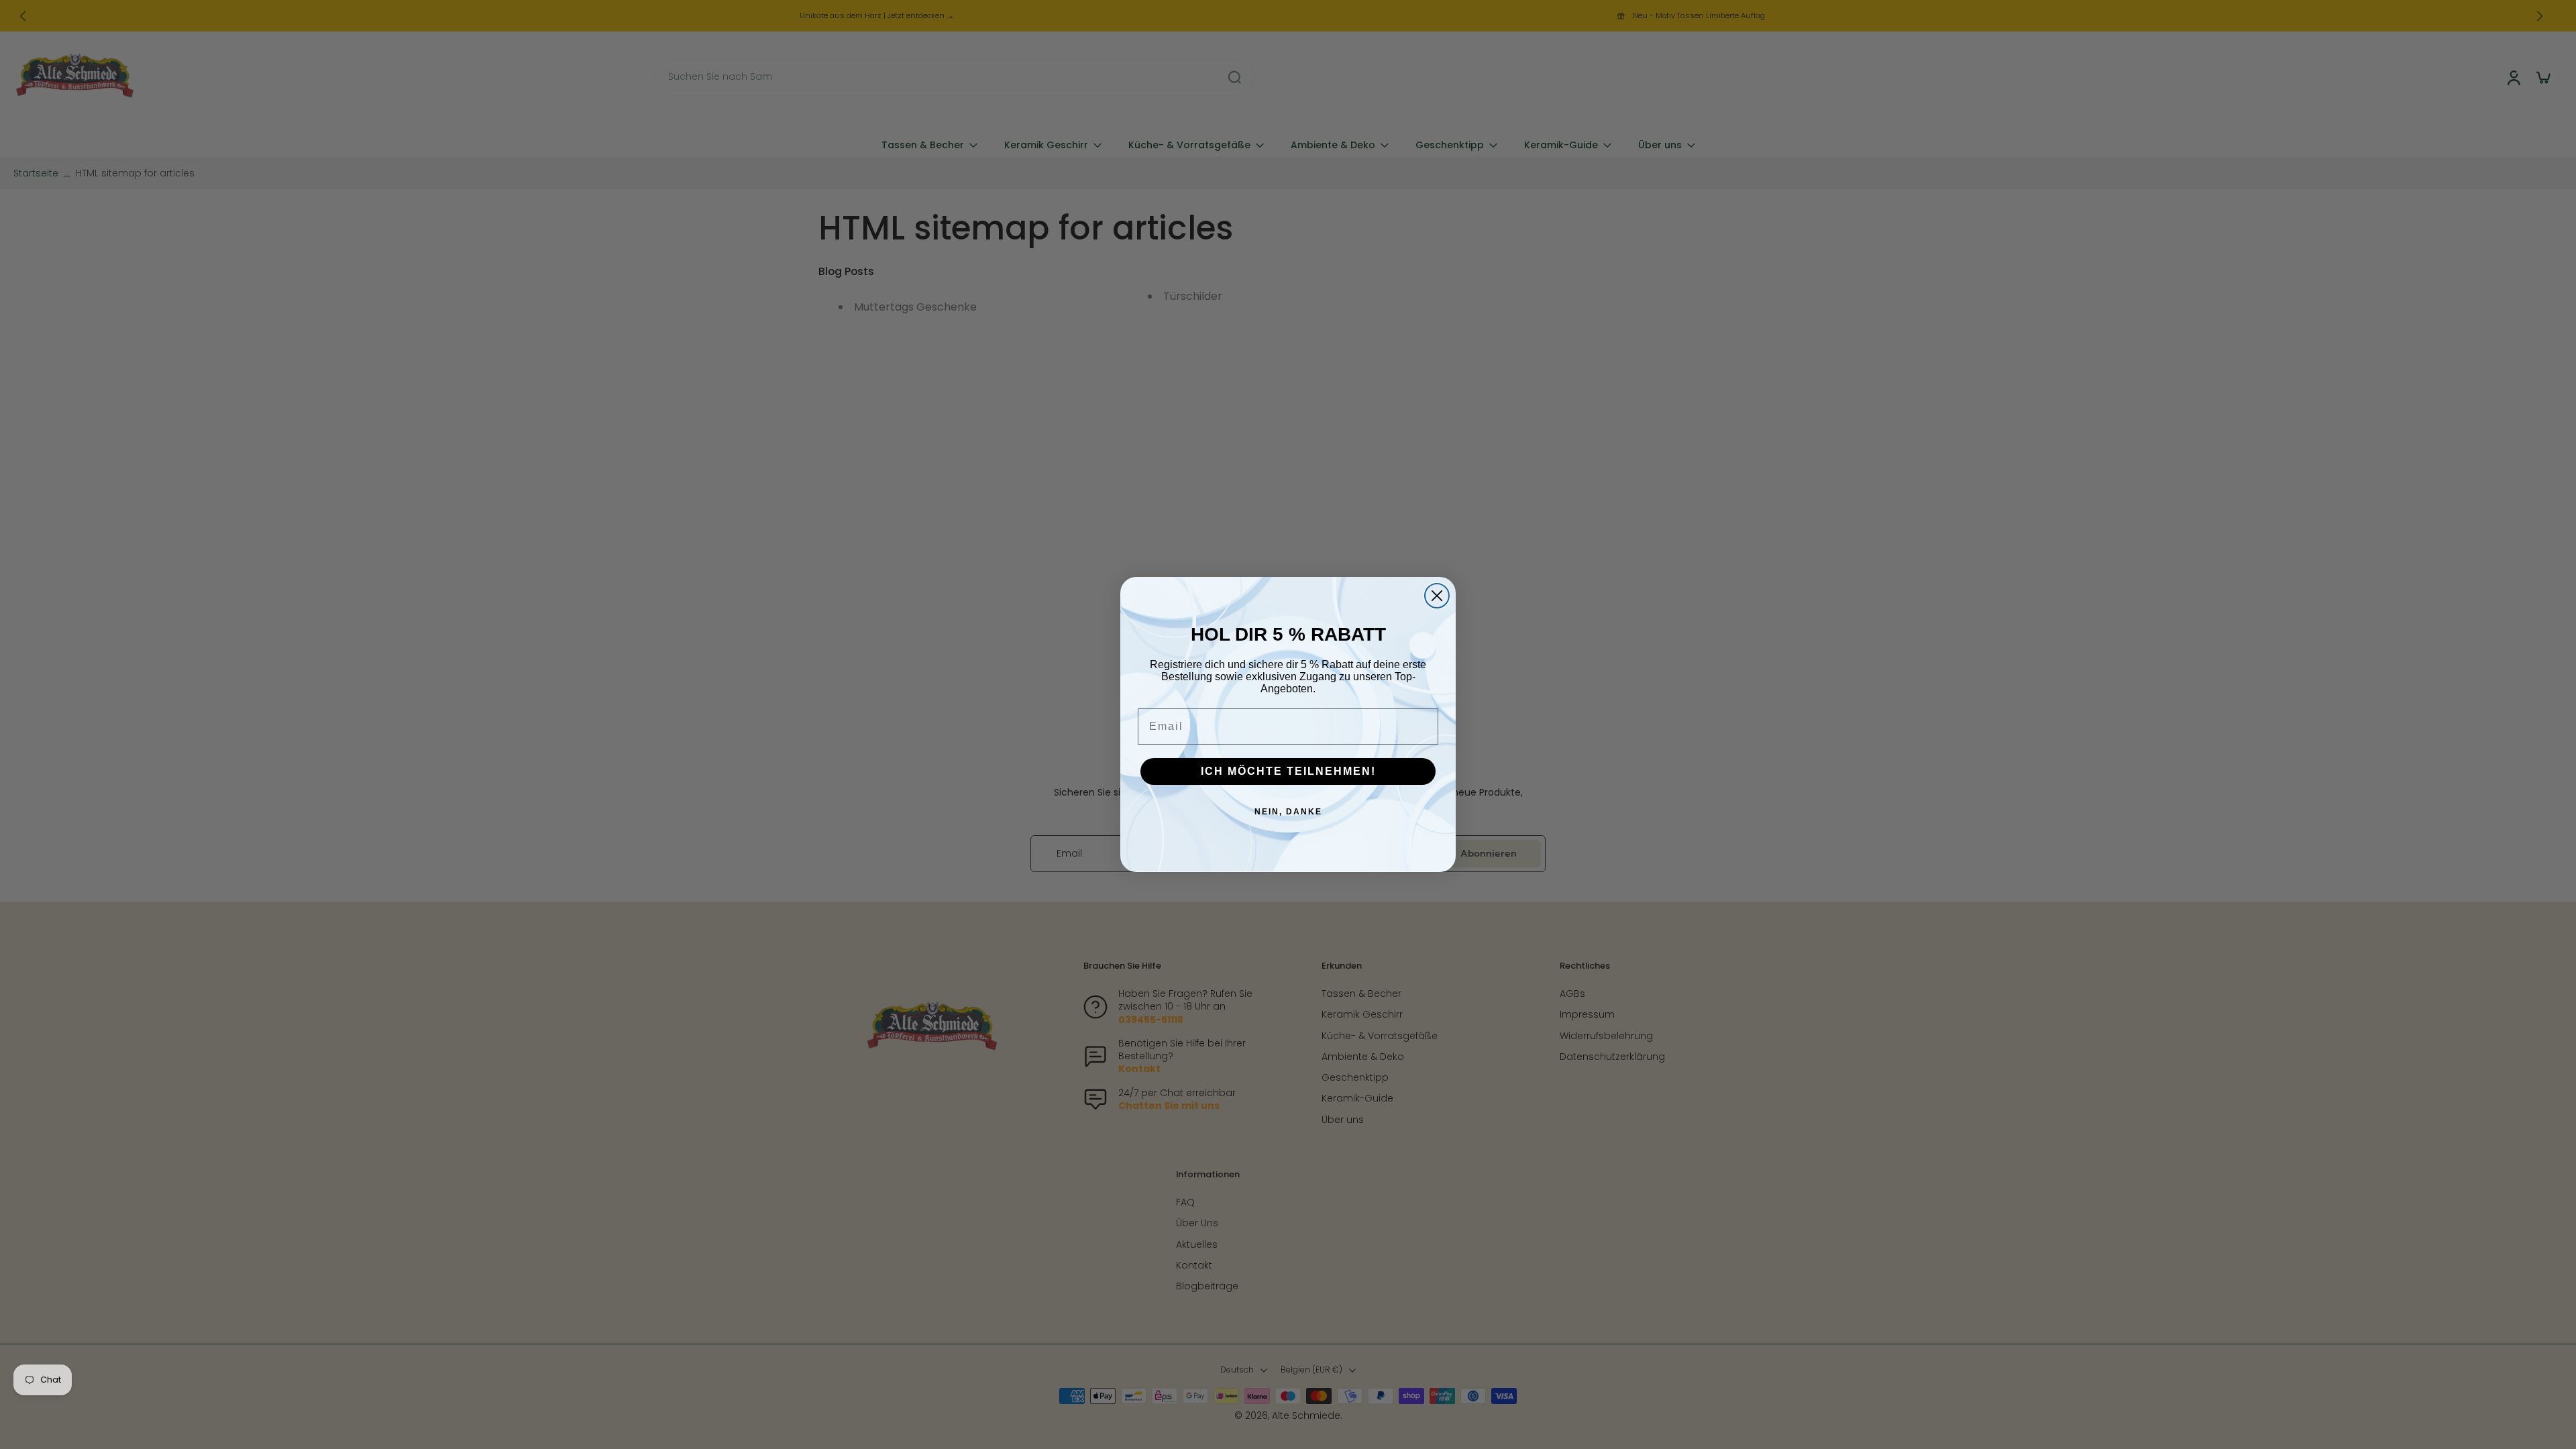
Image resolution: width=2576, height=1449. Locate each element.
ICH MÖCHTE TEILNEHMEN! (1288, 771)
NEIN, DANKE (1288, 812)
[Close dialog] (1437, 596)
